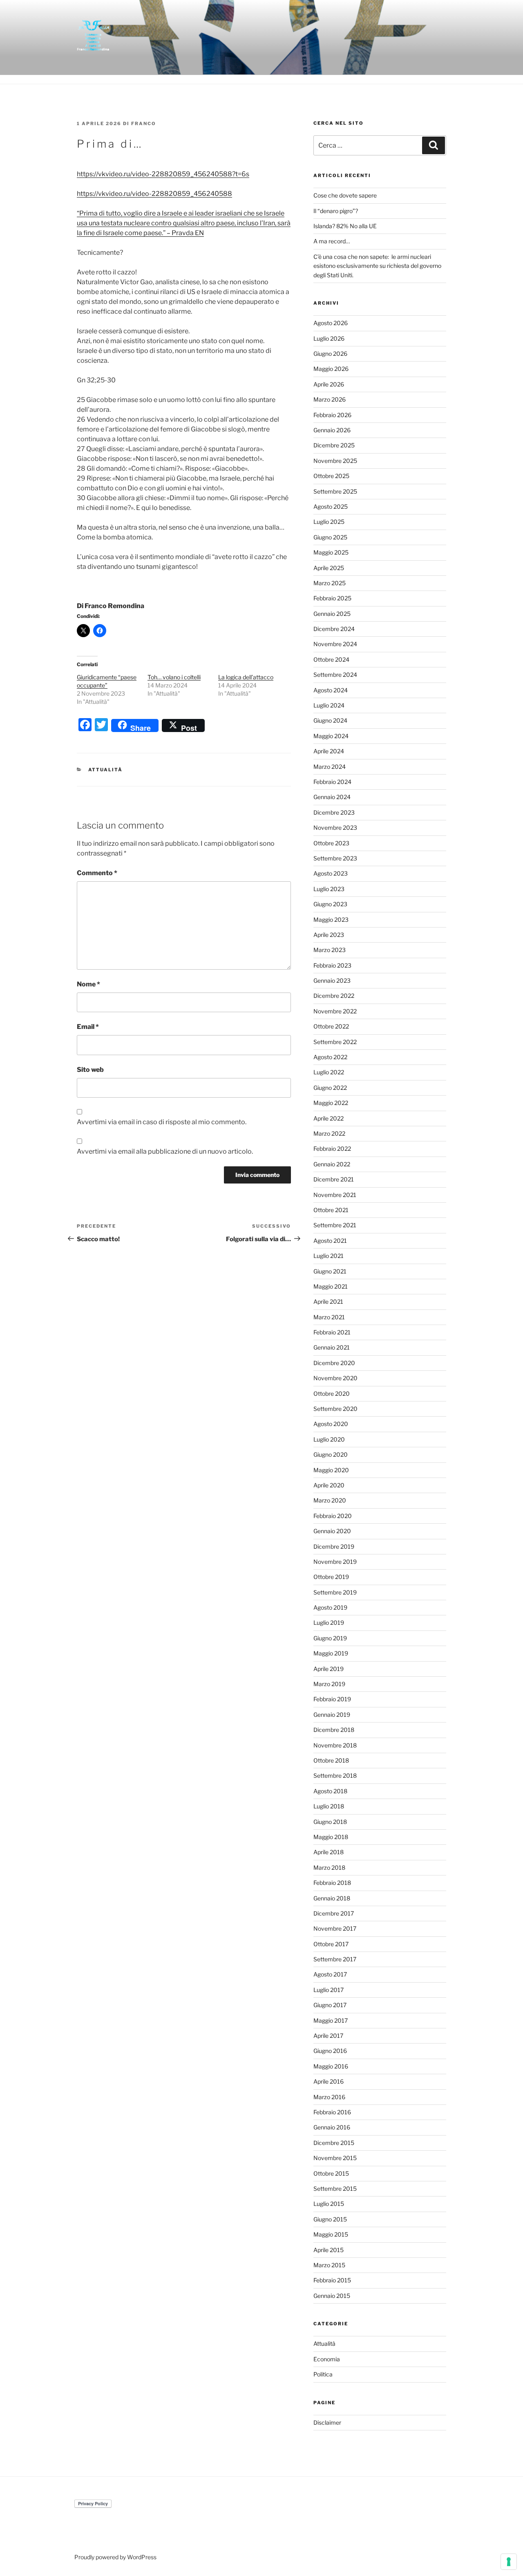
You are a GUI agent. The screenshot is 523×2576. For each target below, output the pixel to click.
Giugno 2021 (330, 1271)
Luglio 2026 (329, 338)
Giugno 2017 (330, 2005)
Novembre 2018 (335, 1745)
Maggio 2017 (331, 2020)
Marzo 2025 (330, 583)
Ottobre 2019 (331, 1577)
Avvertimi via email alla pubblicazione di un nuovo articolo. (165, 1151)
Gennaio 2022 (332, 1164)
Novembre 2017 (335, 1928)
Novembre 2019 (335, 1562)
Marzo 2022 (329, 1133)
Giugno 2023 (330, 904)
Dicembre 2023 (334, 812)
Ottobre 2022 (331, 1026)
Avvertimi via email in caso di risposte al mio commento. (162, 1122)
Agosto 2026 (331, 323)
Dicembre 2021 (334, 1179)
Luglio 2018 (329, 1806)
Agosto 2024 (331, 690)
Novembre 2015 (335, 2158)
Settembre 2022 (335, 1042)
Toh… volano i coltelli (174, 677)
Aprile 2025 (329, 568)
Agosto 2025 (331, 506)
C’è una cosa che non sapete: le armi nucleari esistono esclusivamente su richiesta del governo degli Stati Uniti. (377, 266)
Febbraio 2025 (332, 598)
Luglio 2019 (329, 1623)
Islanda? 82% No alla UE (345, 226)
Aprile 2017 (328, 2036)
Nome (88, 984)
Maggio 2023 (331, 920)
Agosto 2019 (330, 1607)
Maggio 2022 (331, 1103)
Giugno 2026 (330, 354)
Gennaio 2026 (332, 430)
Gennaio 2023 (332, 980)
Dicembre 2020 (334, 1363)
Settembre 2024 (335, 675)
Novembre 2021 (335, 1195)
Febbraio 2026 (332, 415)
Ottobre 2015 (331, 2173)
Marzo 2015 (329, 2265)
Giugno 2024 (330, 720)
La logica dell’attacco (246, 677)
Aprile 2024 (329, 751)
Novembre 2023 (335, 828)
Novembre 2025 (335, 461)
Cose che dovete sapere (345, 195)
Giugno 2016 (330, 2051)
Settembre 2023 (335, 858)
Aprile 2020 (329, 1485)
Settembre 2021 (335, 1225)
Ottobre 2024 (331, 659)
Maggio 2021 (331, 1286)
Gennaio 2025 (332, 614)
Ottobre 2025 (331, 476)
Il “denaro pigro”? (336, 211)
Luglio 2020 (329, 1439)
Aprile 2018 (329, 1852)
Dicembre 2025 (334, 445)
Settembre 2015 (335, 2189)
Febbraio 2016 (332, 2112)
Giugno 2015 (330, 2219)
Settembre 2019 (335, 1592)
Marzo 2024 (330, 767)
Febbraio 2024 (332, 782)
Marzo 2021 (329, 1317)
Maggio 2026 (331, 369)
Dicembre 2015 (334, 2143)
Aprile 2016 (329, 2081)
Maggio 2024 (331, 736)
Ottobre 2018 (331, 1760)
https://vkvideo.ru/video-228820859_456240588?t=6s (163, 174)
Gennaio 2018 (332, 1898)
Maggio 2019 (331, 1653)
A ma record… (332, 241)
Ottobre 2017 (331, 1944)
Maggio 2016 (331, 2066)
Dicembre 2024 (334, 629)
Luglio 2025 (329, 522)
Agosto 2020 (331, 1424)
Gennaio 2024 (332, 797)
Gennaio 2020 (332, 1531)
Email (88, 1027)
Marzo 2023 (330, 950)
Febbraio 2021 (332, 1332)
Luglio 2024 (329, 705)
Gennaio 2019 (332, 1715)
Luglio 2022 (329, 1072)
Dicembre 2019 (334, 1546)
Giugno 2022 (330, 1088)
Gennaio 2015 (332, 2296)
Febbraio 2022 (332, 1149)
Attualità (106, 770)
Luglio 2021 (329, 1256)
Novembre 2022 (335, 1011)
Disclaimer (327, 2422)
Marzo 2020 (330, 1500)
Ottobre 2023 (331, 843)
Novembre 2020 (335, 1378)
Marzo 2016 (329, 2097)
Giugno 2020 (331, 1454)
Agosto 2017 (330, 1974)
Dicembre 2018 (334, 1730)
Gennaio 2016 (332, 2127)
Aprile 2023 (329, 935)
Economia (327, 2359)
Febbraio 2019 (332, 1699)
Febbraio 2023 (332, 965)
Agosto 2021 (330, 1241)
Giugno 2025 (330, 537)
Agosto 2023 (331, 873)
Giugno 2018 (330, 1822)
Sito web (90, 1070)
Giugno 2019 (330, 1638)
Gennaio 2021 (332, 1347)
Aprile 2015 (329, 2250)
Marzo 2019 (329, 1684)
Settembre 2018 (335, 1775)
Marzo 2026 (330, 399)
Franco (144, 124)
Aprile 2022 (329, 1118)
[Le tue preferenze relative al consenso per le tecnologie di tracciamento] (509, 2562)
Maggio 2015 (331, 2234)
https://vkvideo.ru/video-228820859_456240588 (154, 194)
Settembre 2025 (335, 491)
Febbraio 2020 (333, 1516)
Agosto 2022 (330, 1057)
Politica (323, 2374)
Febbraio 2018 (332, 1883)
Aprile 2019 (329, 1669)
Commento (97, 873)
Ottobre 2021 (331, 1210)
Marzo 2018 (329, 1867)
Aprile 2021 (328, 1301)
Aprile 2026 (329, 384)
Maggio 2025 (331, 552)
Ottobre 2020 (332, 1394)
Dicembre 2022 (334, 996)
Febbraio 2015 (332, 2280)
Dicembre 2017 (334, 1913)
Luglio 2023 (329, 889)
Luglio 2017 (329, 1990)
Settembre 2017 (335, 1959)
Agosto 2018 (330, 1791)
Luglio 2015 (329, 2204)
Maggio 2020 (331, 1470)
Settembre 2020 (335, 1409)
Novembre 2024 (335, 644)
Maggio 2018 (331, 1837)
